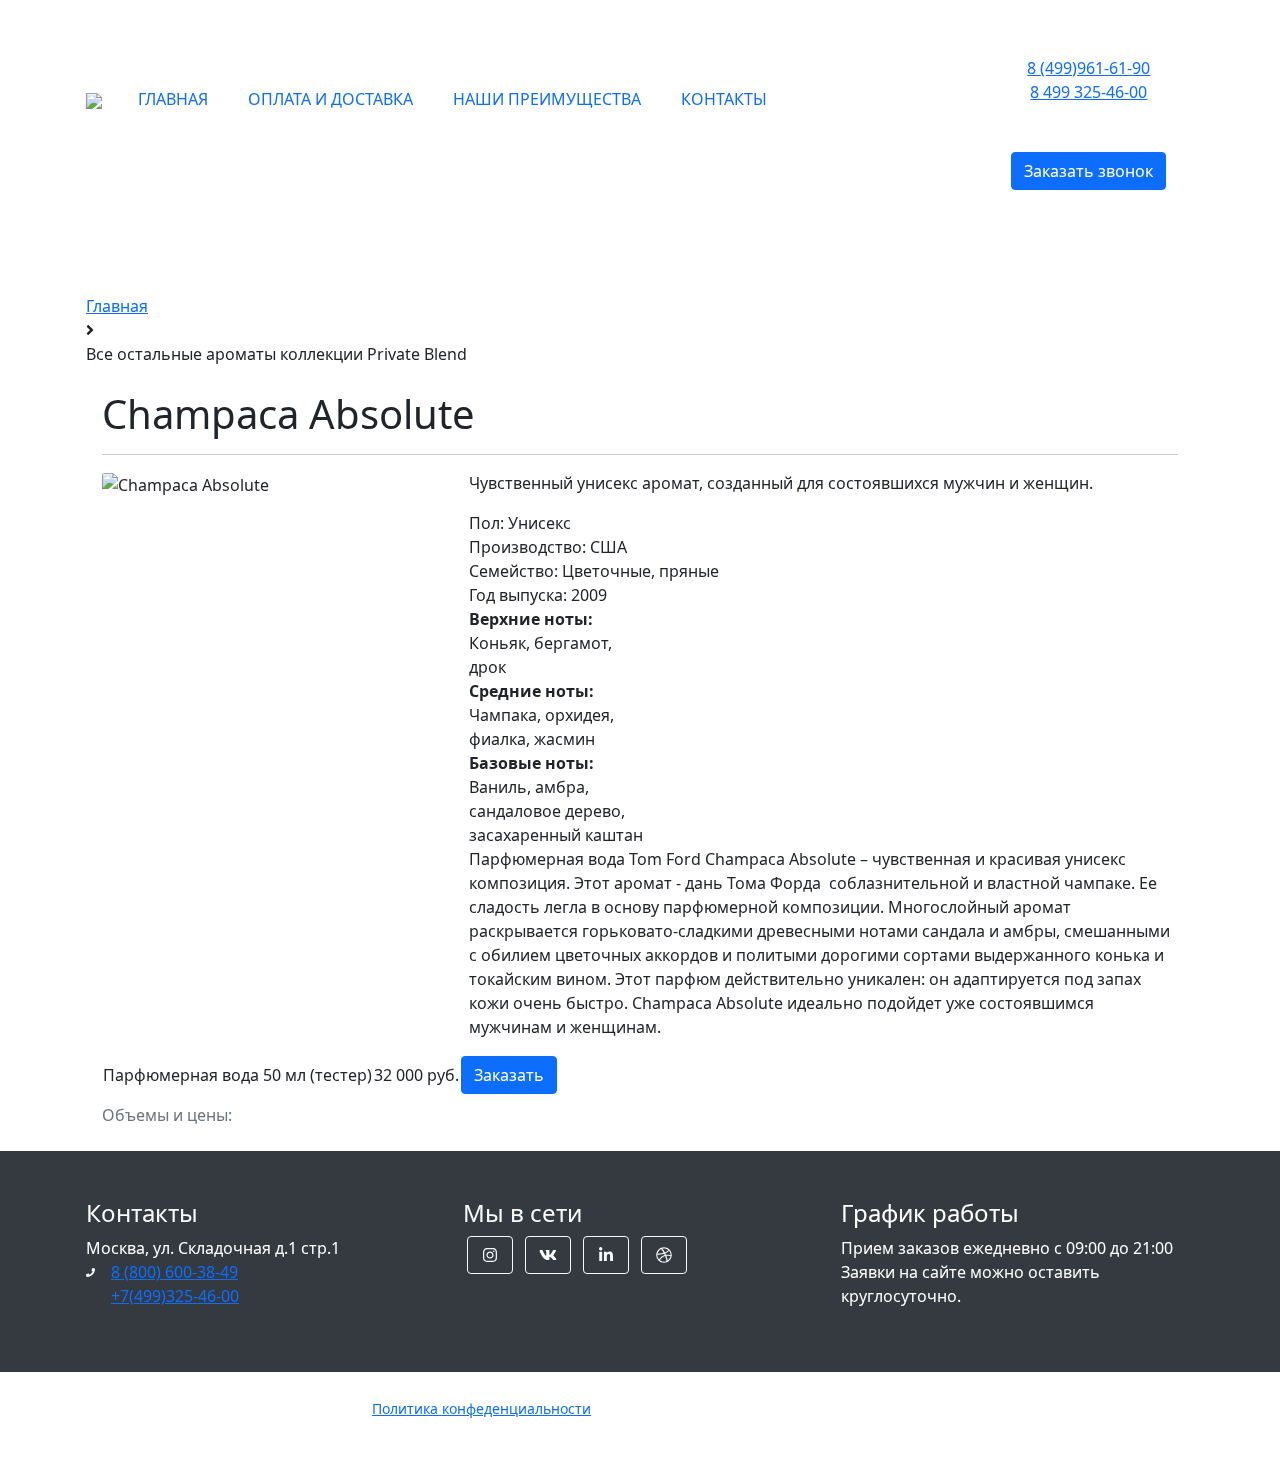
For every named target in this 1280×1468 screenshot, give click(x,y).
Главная (173, 99)
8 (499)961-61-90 (1088, 68)
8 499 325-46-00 (1088, 92)
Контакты (724, 99)
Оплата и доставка (330, 99)
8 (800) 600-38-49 (174, 1272)
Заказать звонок (1088, 171)
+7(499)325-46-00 (175, 1296)
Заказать (509, 1075)
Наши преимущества (547, 99)
